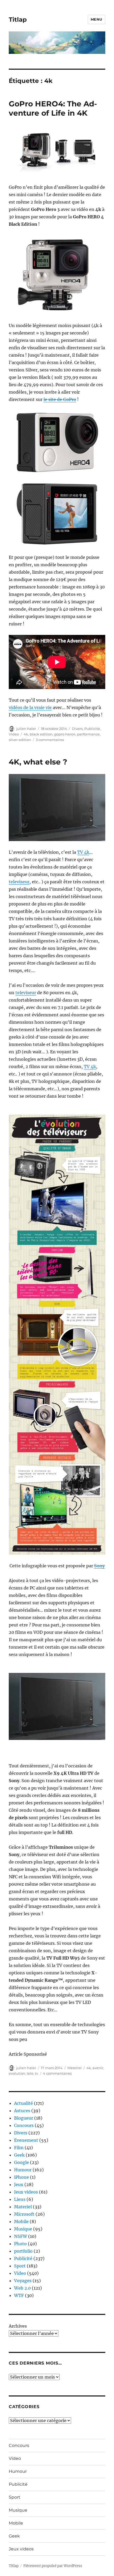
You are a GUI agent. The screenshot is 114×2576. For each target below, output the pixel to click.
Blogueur (24, 2118)
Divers (77, 729)
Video (14, 734)
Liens (20, 2199)
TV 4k (83, 852)
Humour (23, 2170)
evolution (17, 2073)
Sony (99, 1566)
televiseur (19, 882)
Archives (18, 2326)
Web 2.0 (22, 2288)
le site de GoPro (60, 399)
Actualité (23, 2103)
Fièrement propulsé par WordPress (53, 2566)
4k (26, 734)
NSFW (21, 2236)
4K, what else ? (38, 762)
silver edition (20, 740)
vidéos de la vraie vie (30, 707)
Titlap (18, 20)
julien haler (26, 729)
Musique (23, 2229)
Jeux (19, 2185)
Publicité (92, 729)
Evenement (26, 2140)
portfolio (23, 2251)
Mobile (21, 2221)
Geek (19, 2155)
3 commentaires (50, 740)
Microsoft (24, 2214)
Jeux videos (26, 2192)
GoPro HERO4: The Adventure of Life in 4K (53, 108)
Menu (97, 19)
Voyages (23, 2281)
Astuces (22, 2111)
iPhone (21, 2177)
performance (88, 734)
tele (30, 2073)
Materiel (74, 2068)
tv (37, 2073)
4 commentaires (57, 2073)
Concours (24, 2125)
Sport (20, 2266)
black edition (41, 734)
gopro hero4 (65, 734)
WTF (19, 2295)
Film (19, 2148)
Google (21, 2162)
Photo (20, 2244)
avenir (98, 2068)
